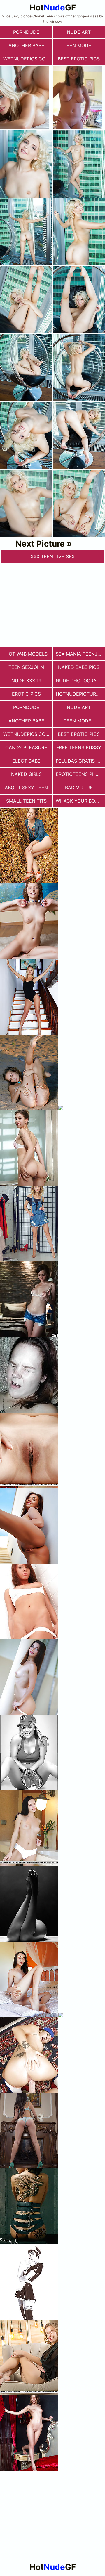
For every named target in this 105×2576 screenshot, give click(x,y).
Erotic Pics (26, 694)
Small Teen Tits (26, 801)
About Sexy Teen (26, 788)
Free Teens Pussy (79, 747)
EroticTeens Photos (80, 774)
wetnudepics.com (26, 59)
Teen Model (79, 45)
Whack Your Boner (80, 801)
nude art (79, 32)
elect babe (26, 761)
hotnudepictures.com (80, 694)
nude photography (80, 681)
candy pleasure (26, 747)
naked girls (26, 774)
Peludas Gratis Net (80, 761)
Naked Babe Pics (79, 667)
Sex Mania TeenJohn (80, 654)
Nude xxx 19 (26, 681)
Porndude (26, 32)
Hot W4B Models (26, 654)
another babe (26, 45)
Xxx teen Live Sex (53, 556)
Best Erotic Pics (79, 59)
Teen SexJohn (26, 667)
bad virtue (79, 788)
